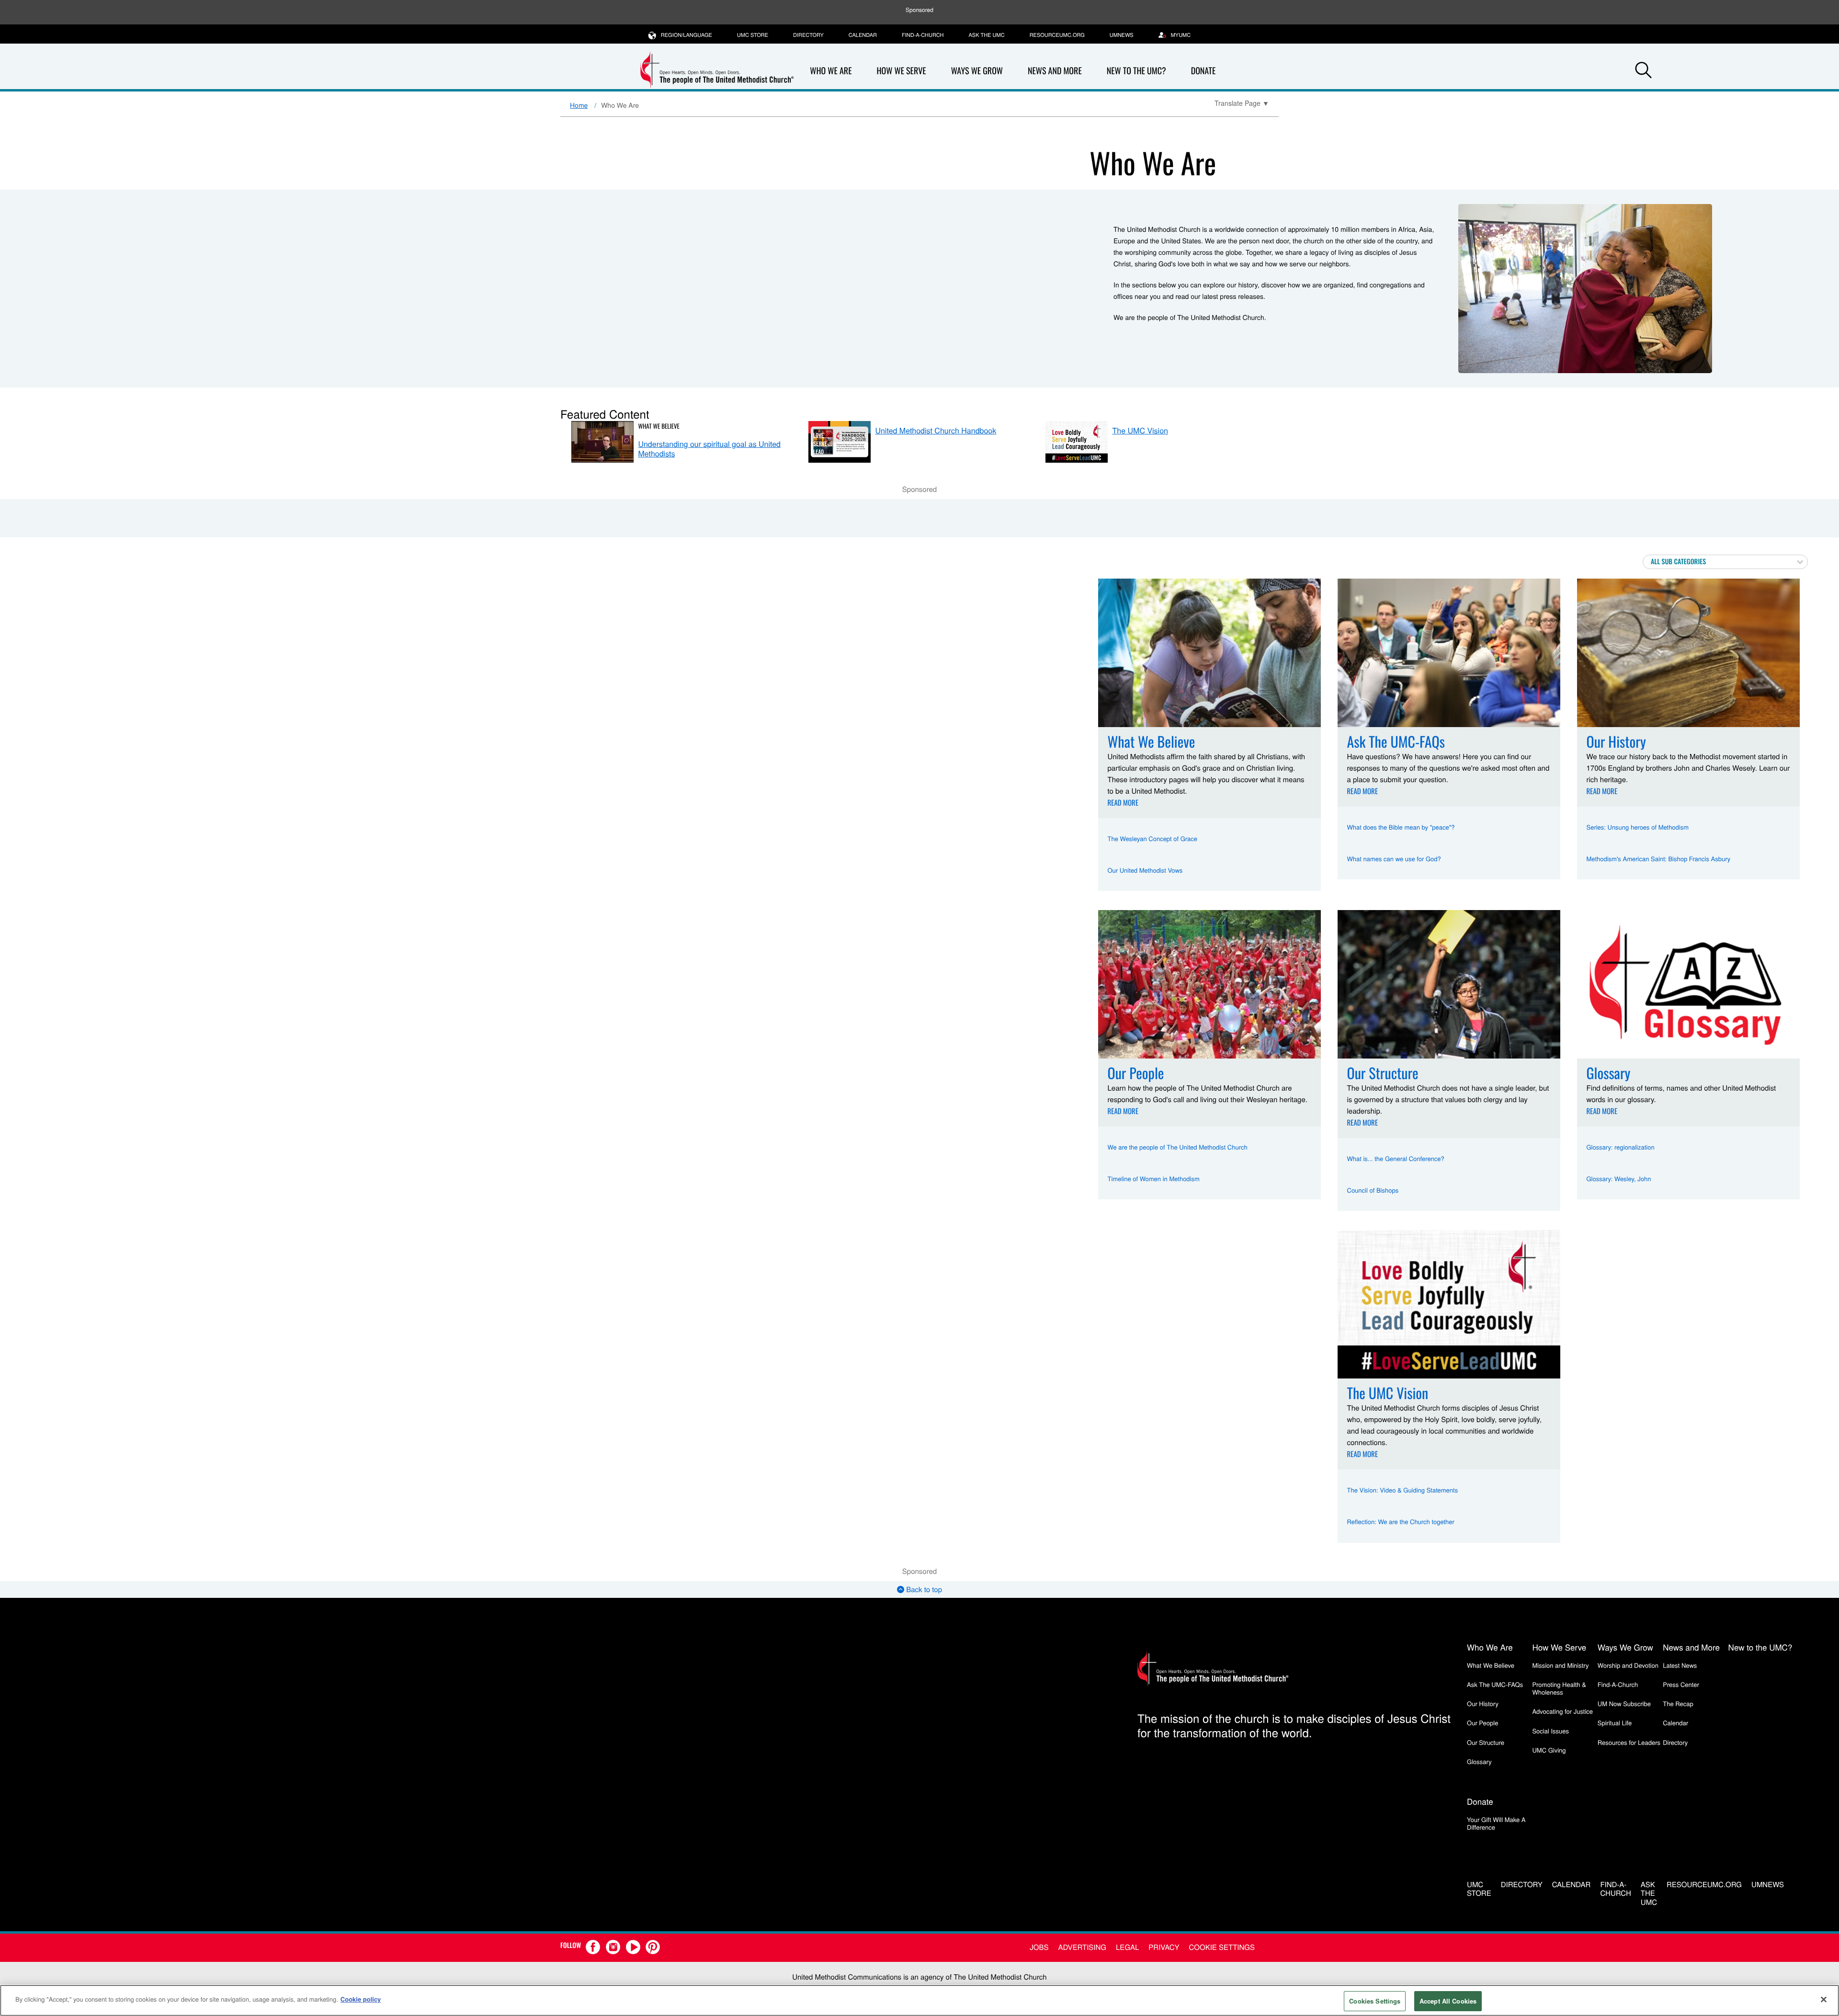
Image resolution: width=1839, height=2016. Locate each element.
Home (579, 105)
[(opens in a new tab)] (840, 442)
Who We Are (831, 71)
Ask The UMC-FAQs (1495, 1684)
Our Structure (1486, 1742)
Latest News (1680, 1665)
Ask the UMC (986, 35)
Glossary (1479, 1761)
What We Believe (659, 426)
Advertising (1082, 1947)
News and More (1055, 71)
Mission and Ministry (1560, 1665)
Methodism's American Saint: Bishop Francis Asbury (1659, 859)
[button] (1644, 71)
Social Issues (1550, 1731)
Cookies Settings (1375, 2001)
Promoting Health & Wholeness (1559, 1688)
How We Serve (901, 71)
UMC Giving (1549, 1750)
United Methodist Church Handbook (936, 430)
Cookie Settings (1222, 1947)
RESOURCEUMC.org (1057, 35)
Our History (1483, 1703)
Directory (808, 35)
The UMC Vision (1140, 430)
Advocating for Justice (1562, 1711)
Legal (1127, 1947)
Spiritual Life (1615, 1723)
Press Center (1681, 1684)
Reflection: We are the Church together (1401, 1521)
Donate (1203, 71)
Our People (1482, 1723)
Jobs (1039, 1947)
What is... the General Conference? (1396, 1158)
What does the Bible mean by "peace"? (1401, 827)
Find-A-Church (923, 35)
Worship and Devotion (1628, 1665)
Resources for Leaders (1629, 1742)
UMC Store (753, 35)
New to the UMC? (1136, 71)
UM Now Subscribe (1624, 1703)
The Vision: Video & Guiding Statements (1403, 1490)
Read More (1123, 803)
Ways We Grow (977, 71)
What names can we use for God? (1394, 859)
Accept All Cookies (1448, 2001)
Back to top (923, 1589)
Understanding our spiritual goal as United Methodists (710, 448)
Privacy (1164, 1947)
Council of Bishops (1373, 1190)
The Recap (1678, 1703)
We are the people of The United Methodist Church (1178, 1147)
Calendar (863, 35)
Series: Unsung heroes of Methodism (1638, 827)
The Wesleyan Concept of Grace (1153, 838)
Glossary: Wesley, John (1619, 1179)
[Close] (1824, 1999)
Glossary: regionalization (1621, 1147)
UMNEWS (1122, 35)
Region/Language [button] (687, 35)
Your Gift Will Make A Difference (1496, 1823)
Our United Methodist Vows (1145, 870)
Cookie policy (361, 1999)
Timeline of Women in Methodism (1154, 1179)
